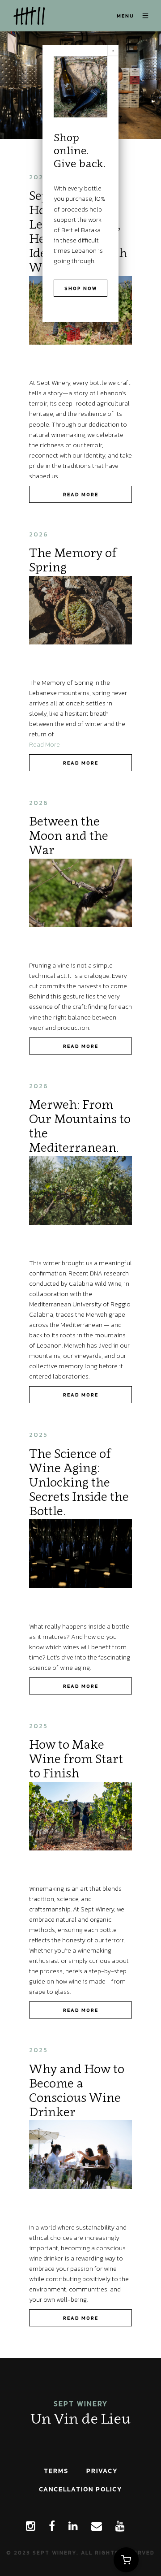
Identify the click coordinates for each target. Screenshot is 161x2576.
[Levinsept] (27, 16)
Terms (56, 2471)
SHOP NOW (81, 288)
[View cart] (126, 2560)
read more (81, 494)
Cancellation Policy (80, 2489)
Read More (44, 744)
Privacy (102, 2471)
